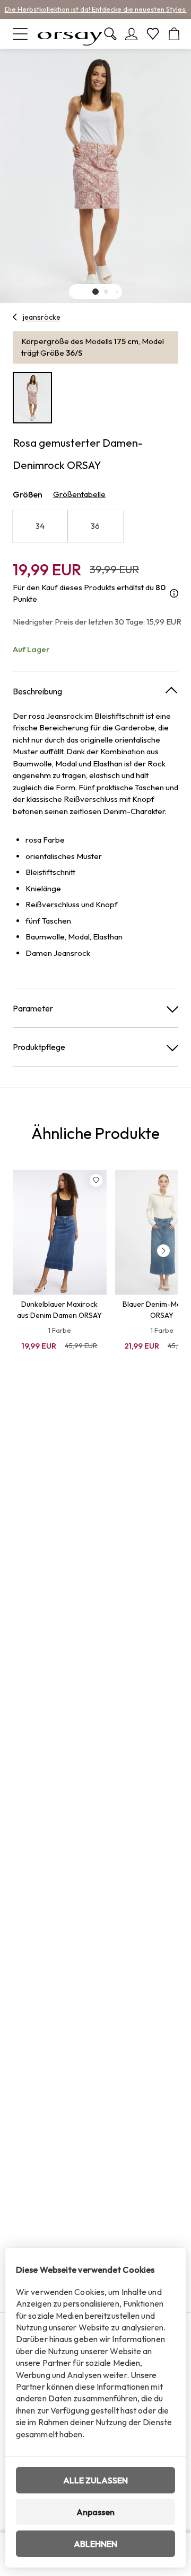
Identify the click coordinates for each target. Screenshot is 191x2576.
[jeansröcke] (15, 317)
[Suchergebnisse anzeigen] (110, 34)
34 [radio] (40, 526)
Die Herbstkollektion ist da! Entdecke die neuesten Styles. (96, 9)
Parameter (33, 1008)
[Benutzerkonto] (132, 34)
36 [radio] (95, 526)
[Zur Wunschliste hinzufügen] (96, 1180)
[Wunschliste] (153, 34)
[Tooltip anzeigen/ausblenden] (174, 594)
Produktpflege (39, 1047)
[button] (95, 292)
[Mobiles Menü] (20, 34)
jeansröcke (42, 317)
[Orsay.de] (70, 34)
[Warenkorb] (174, 34)
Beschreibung (37, 691)
